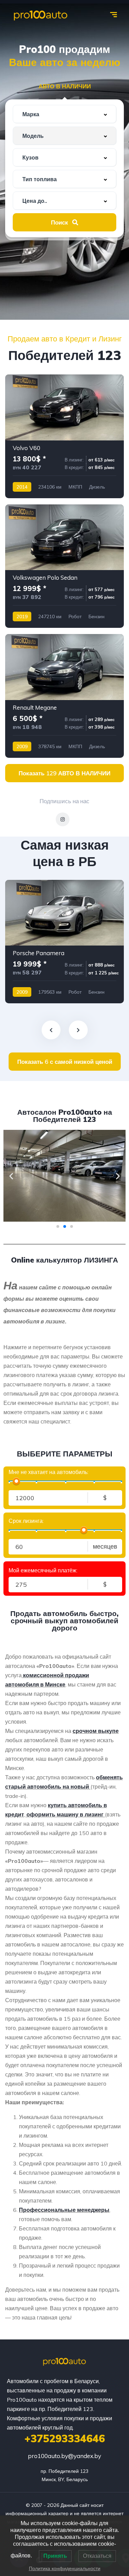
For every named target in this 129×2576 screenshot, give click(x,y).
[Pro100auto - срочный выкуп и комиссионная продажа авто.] (41, 15)
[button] (11, 1176)
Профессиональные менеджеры (64, 2210)
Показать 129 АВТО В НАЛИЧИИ (64, 773)
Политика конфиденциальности (65, 2568)
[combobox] (64, 114)
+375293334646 (65, 2438)
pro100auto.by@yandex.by (64, 2456)
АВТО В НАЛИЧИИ (65, 86)
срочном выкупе (96, 1731)
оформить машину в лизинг (65, 1814)
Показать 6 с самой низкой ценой (65, 1062)
